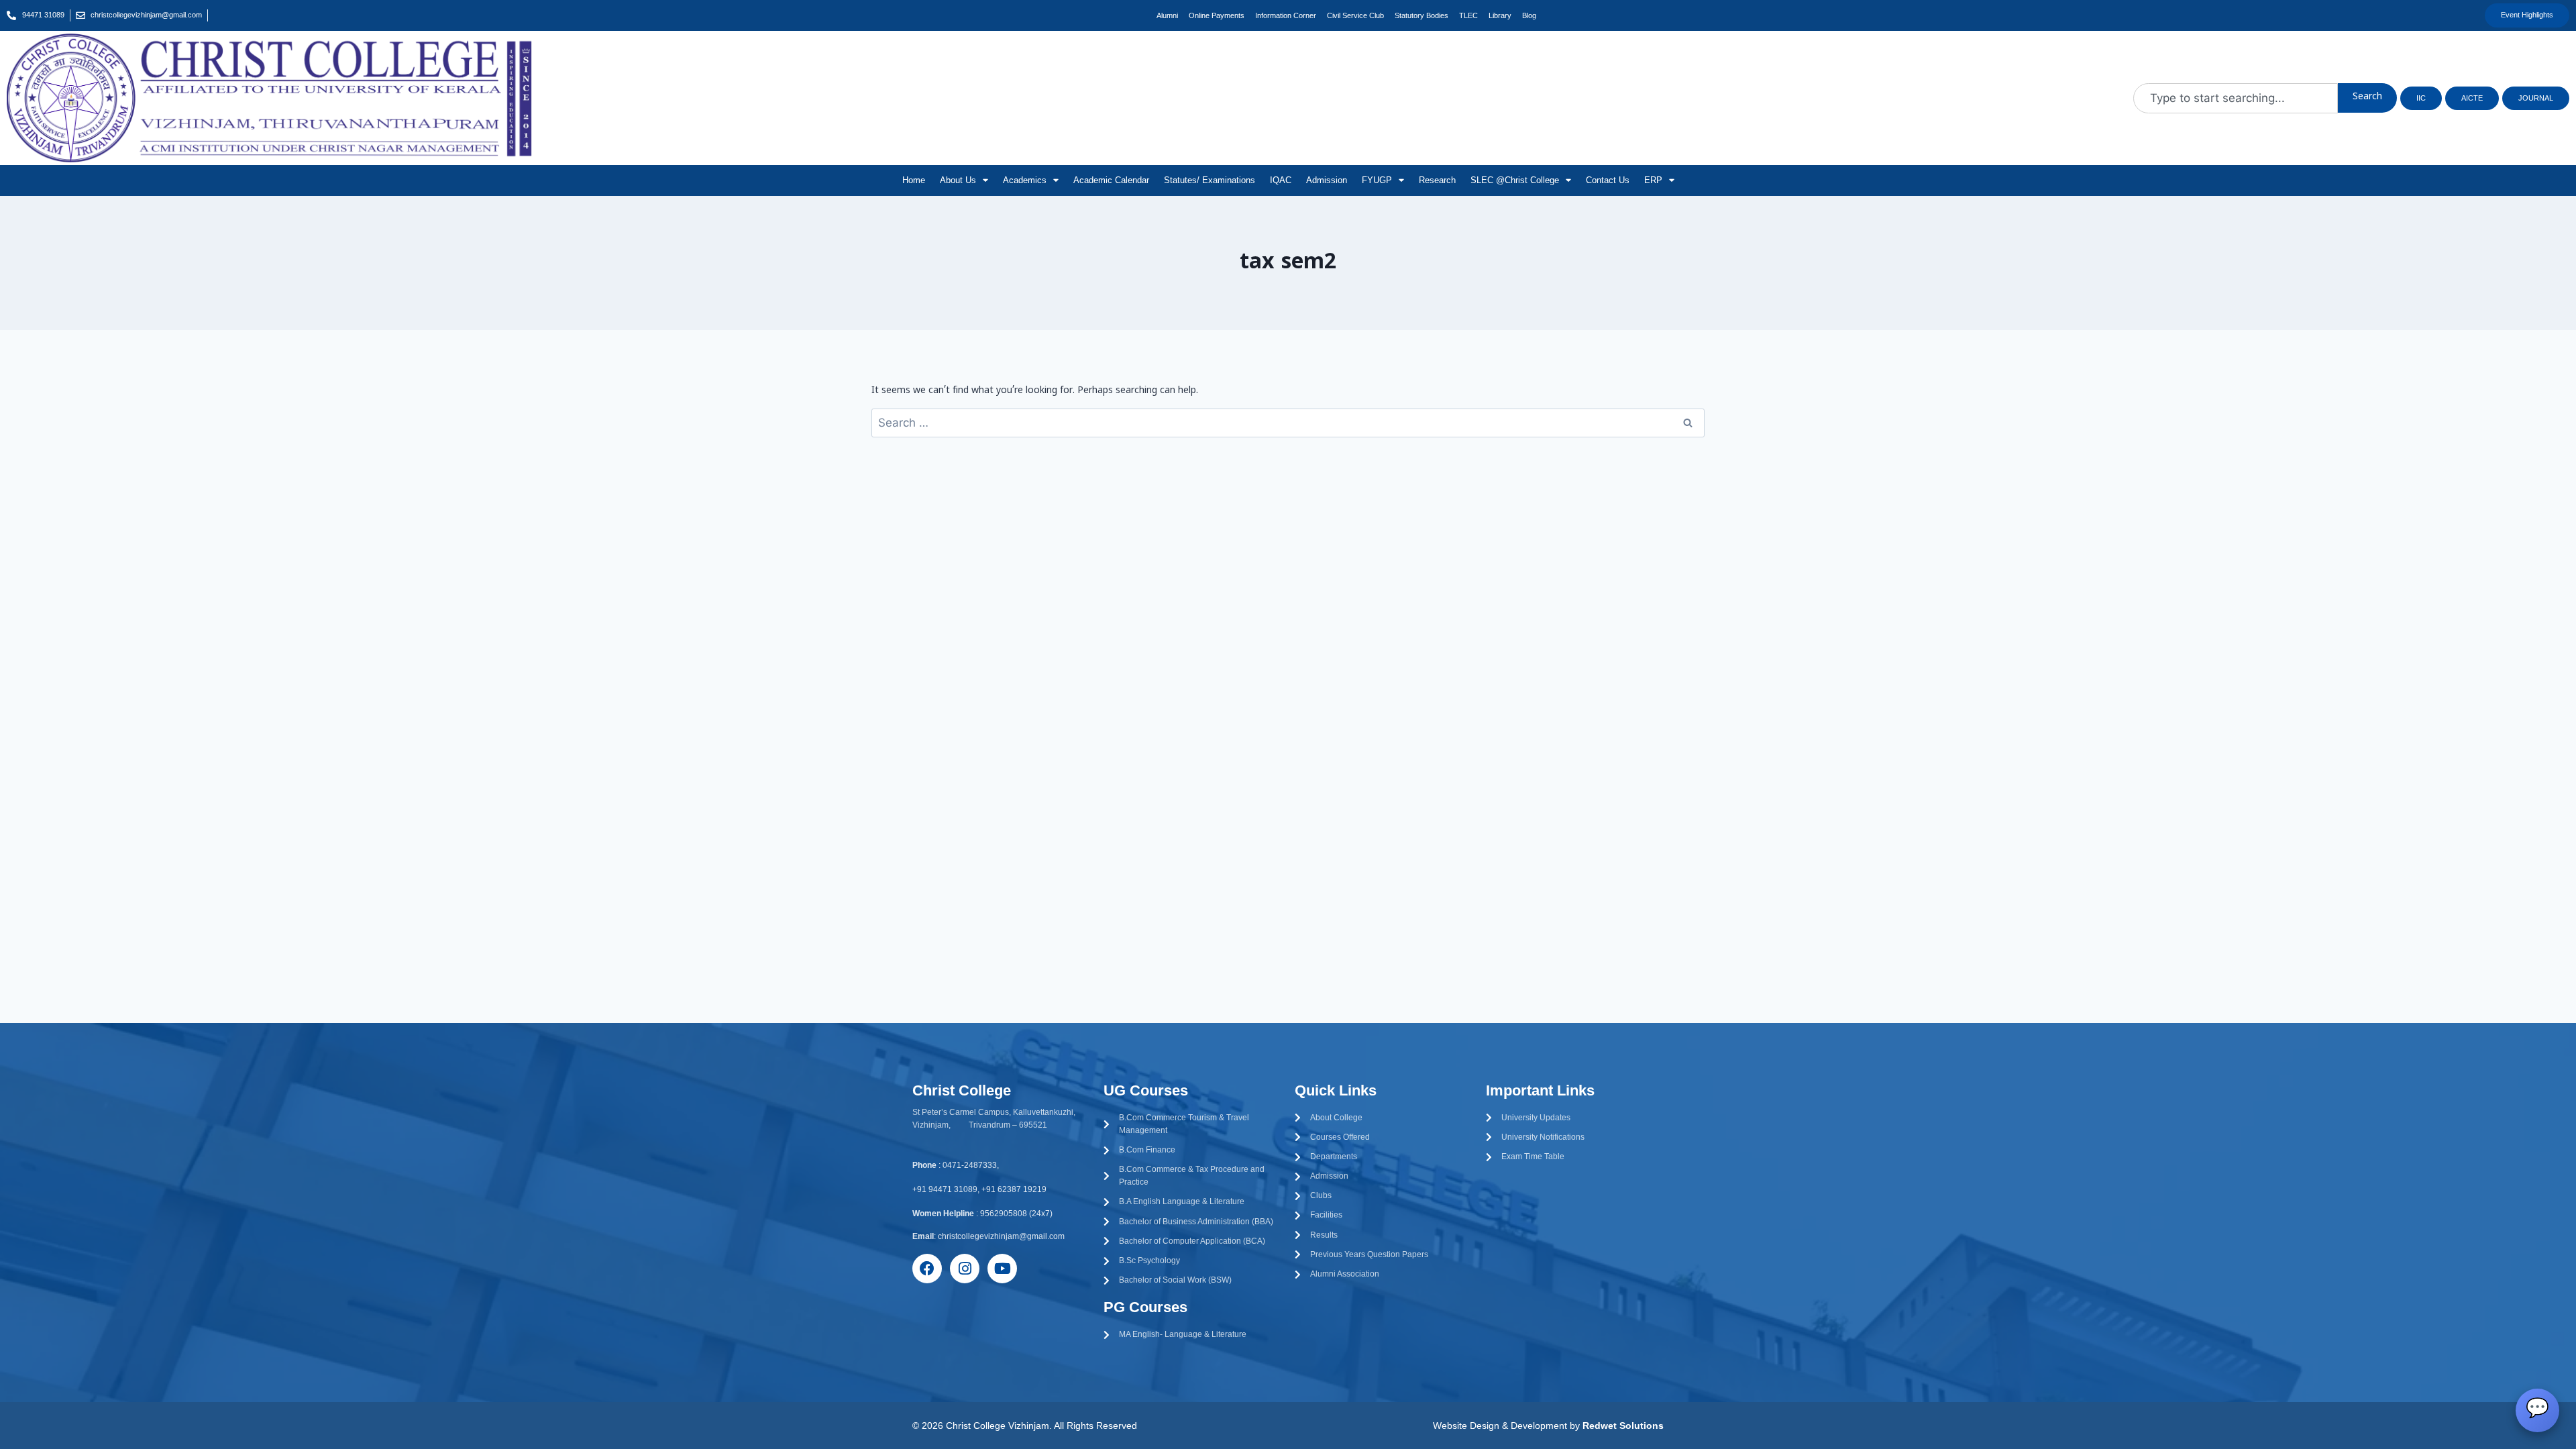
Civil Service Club (1355, 15)
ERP (1653, 180)
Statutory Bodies (1421, 15)
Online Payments (1217, 15)
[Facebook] (927, 1269)
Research (1437, 180)
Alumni (1167, 15)
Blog (1529, 15)
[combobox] (2236, 98)
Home (914, 180)
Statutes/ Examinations (1210, 180)
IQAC (1281, 180)
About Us (958, 180)
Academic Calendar (1111, 180)
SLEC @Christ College (1515, 180)
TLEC (1468, 15)
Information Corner (1286, 15)
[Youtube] (1002, 1269)
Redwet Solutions (1623, 1426)
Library (1500, 15)
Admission (1327, 180)
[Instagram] (965, 1269)
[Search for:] (1288, 424)
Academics (1025, 180)
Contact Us (1608, 180)
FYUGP (1377, 180)
